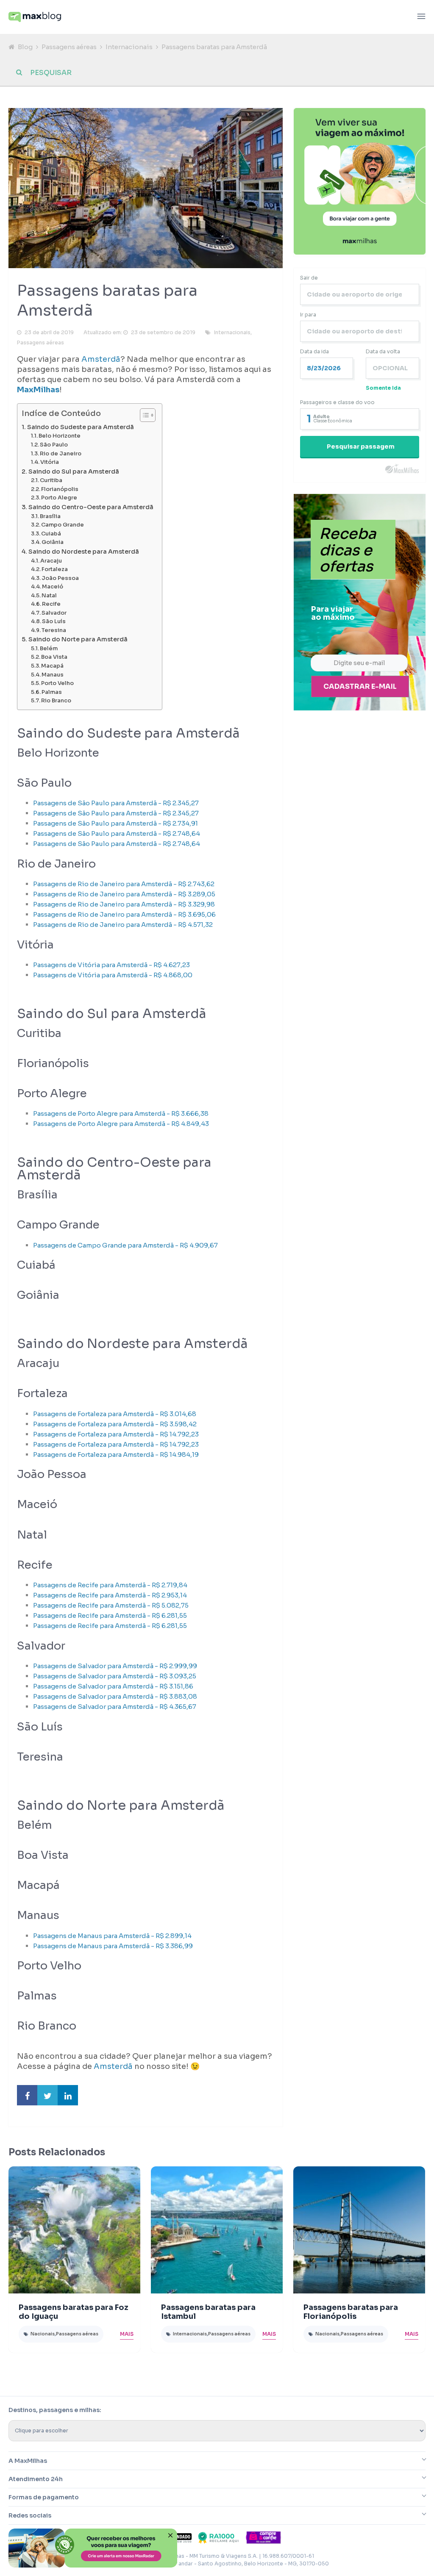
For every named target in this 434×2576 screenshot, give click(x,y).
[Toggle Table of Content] (143, 415)
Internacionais (129, 47)
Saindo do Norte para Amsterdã (78, 639)
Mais (127, 2334)
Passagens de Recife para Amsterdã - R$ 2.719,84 (110, 1585)
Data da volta (383, 351)
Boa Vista (54, 657)
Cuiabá (51, 534)
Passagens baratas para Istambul (208, 2312)
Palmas (52, 692)
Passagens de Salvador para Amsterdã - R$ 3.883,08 (115, 1696)
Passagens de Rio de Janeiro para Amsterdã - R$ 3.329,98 (124, 904)
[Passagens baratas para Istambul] (217, 2230)
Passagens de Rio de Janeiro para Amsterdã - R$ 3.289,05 (124, 894)
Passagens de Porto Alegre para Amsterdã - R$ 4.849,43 (121, 1124)
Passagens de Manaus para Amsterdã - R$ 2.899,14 (112, 1936)
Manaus (53, 675)
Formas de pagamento (44, 2497)
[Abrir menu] (421, 17)
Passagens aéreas (69, 47)
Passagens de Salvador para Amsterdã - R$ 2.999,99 (115, 1666)
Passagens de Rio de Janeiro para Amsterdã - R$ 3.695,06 (124, 914)
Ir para (308, 315)
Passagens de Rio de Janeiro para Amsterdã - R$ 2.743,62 (124, 884)
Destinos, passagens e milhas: (55, 2410)
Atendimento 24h (36, 2479)
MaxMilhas (38, 390)
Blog (25, 47)
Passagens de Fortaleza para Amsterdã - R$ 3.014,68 (115, 1414)
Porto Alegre (59, 498)
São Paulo (54, 445)
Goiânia (53, 542)
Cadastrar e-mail (360, 686)
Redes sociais (30, 2515)
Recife (51, 604)
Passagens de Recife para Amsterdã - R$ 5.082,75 (111, 1605)
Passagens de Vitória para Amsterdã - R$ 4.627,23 (111, 965)
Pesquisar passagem (361, 446)
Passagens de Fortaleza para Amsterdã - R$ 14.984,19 (116, 1454)
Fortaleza (55, 569)
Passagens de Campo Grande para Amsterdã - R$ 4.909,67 (125, 1245)
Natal (49, 596)
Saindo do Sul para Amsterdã (74, 471)
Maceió (53, 587)
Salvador (54, 613)
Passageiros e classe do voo (337, 402)
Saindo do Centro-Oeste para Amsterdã (91, 507)
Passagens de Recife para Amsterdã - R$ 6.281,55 (110, 1615)
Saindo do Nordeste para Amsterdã (84, 552)
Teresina (54, 630)
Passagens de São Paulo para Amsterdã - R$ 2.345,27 (116, 803)
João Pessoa (60, 578)
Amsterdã (101, 359)
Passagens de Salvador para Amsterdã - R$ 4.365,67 (115, 1707)
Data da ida (314, 351)
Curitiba (51, 480)
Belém (49, 649)
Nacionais (43, 2334)
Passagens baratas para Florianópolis (351, 2312)
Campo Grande (63, 525)
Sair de (309, 278)
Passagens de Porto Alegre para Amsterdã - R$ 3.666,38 (121, 1113)
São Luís (54, 621)
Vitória (50, 462)
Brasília (50, 516)
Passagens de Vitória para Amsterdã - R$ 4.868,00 (113, 975)
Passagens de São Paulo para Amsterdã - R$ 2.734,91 (115, 823)
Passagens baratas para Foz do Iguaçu (74, 2312)
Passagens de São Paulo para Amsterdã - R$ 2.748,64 (117, 833)
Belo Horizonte (60, 436)
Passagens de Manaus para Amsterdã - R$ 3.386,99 (113, 1946)
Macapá (52, 666)
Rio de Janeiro (61, 454)
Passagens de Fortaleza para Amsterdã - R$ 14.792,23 (116, 1434)
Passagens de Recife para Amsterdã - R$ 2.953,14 (110, 1595)
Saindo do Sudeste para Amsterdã (81, 427)
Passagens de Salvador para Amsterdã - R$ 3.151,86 (113, 1686)
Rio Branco (56, 701)
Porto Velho (57, 683)
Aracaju (51, 561)
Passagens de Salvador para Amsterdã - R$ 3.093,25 (115, 1676)
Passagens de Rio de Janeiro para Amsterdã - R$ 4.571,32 (123, 925)
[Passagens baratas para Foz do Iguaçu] (74, 2230)
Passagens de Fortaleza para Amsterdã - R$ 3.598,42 (115, 1424)
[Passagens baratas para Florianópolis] (359, 2230)
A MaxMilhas (28, 2461)
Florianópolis (60, 489)
